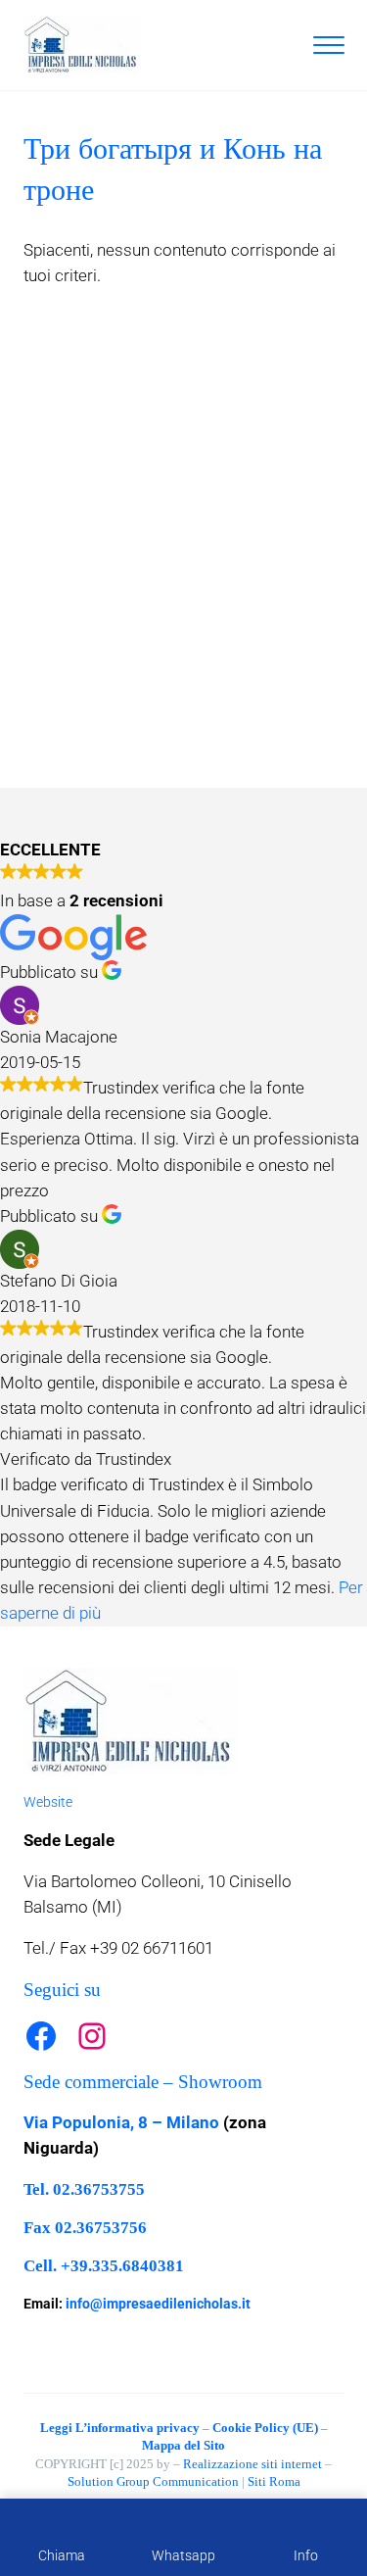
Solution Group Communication (153, 2481)
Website (48, 1802)
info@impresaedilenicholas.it (158, 2304)
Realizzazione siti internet (252, 2464)
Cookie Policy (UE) (265, 2428)
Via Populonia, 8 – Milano (121, 2123)
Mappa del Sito (183, 2445)
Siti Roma (274, 2481)
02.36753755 (99, 2189)
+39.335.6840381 (122, 2266)
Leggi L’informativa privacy (120, 2428)
